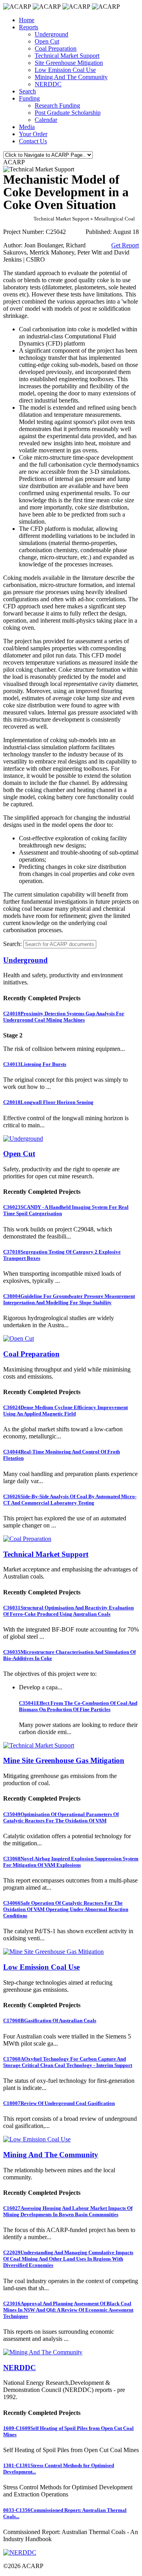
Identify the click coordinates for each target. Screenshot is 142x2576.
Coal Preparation (56, 48)
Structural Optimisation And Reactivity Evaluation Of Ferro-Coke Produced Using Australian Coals (68, 1611)
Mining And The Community (71, 77)
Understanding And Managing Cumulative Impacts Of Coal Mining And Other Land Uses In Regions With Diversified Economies (68, 2259)
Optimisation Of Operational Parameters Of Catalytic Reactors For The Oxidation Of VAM (61, 1817)
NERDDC (48, 84)
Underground (51, 34)
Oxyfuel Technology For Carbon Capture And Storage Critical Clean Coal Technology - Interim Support (68, 2062)
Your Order (33, 134)
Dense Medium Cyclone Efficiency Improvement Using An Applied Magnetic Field (65, 1411)
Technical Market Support (67, 56)
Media (27, 127)
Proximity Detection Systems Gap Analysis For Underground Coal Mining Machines (64, 1017)
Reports (29, 27)
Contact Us (33, 141)
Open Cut (47, 41)
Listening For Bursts (35, 1064)
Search (27, 91)
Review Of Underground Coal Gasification (59, 2103)
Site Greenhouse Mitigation (69, 63)
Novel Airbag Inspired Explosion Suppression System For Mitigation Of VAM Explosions (71, 1862)
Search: (12, 944)
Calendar (46, 120)
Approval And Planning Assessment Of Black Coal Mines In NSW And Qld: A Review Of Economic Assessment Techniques (68, 2310)
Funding (29, 98)
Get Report (125, 245)
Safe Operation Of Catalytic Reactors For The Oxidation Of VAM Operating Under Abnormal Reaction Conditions (66, 1909)
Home (27, 20)
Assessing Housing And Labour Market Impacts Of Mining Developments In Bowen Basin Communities (68, 2211)
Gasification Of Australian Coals (50, 2020)
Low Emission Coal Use (65, 70)
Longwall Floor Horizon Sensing (48, 1102)
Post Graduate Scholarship (68, 113)
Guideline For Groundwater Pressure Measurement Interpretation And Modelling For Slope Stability (69, 1299)
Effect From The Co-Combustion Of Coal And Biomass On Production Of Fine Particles (78, 1706)
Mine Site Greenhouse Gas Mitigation (64, 1760)
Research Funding (57, 105)
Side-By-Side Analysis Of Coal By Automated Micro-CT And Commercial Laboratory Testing (70, 1500)
